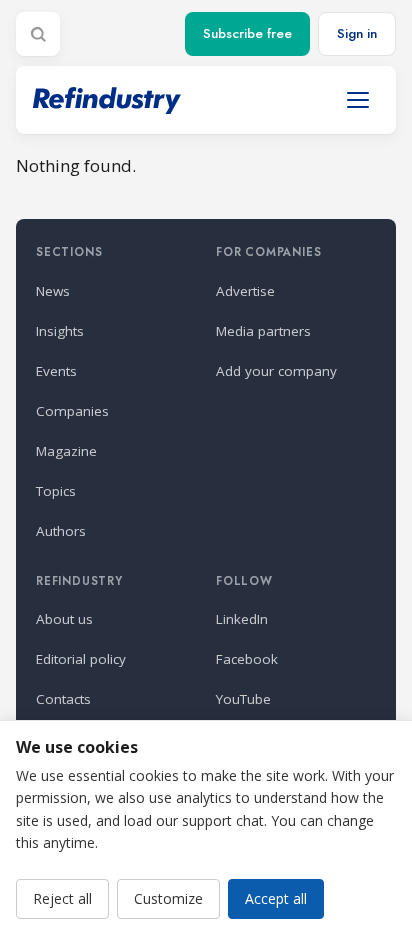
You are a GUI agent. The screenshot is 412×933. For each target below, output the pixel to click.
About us (64, 619)
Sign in (357, 33)
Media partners (263, 331)
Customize (168, 898)
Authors (61, 531)
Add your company (276, 371)
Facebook (247, 659)
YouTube (243, 699)
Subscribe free (247, 33)
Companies (72, 411)
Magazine (66, 451)
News (53, 291)
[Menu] (358, 100)
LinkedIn (242, 619)
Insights (60, 331)
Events (56, 371)
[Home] (107, 100)
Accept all (276, 898)
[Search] (38, 34)
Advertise (245, 291)
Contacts (63, 699)
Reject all (62, 898)
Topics (56, 491)
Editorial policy (81, 659)
